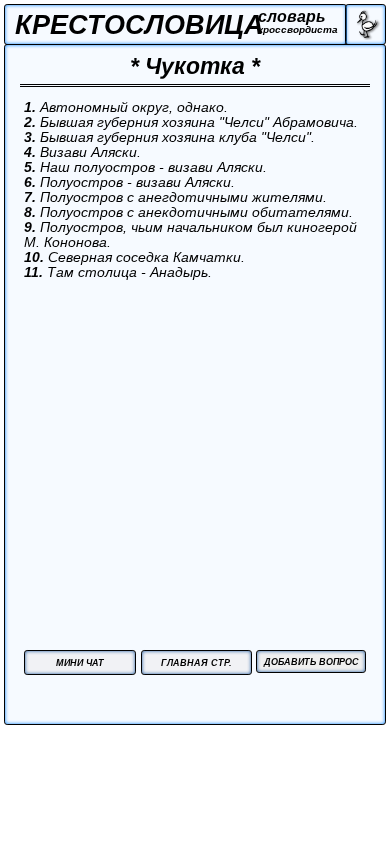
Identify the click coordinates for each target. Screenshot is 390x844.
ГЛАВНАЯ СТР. (196, 663)
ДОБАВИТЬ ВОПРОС (311, 662)
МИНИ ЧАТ (80, 663)
